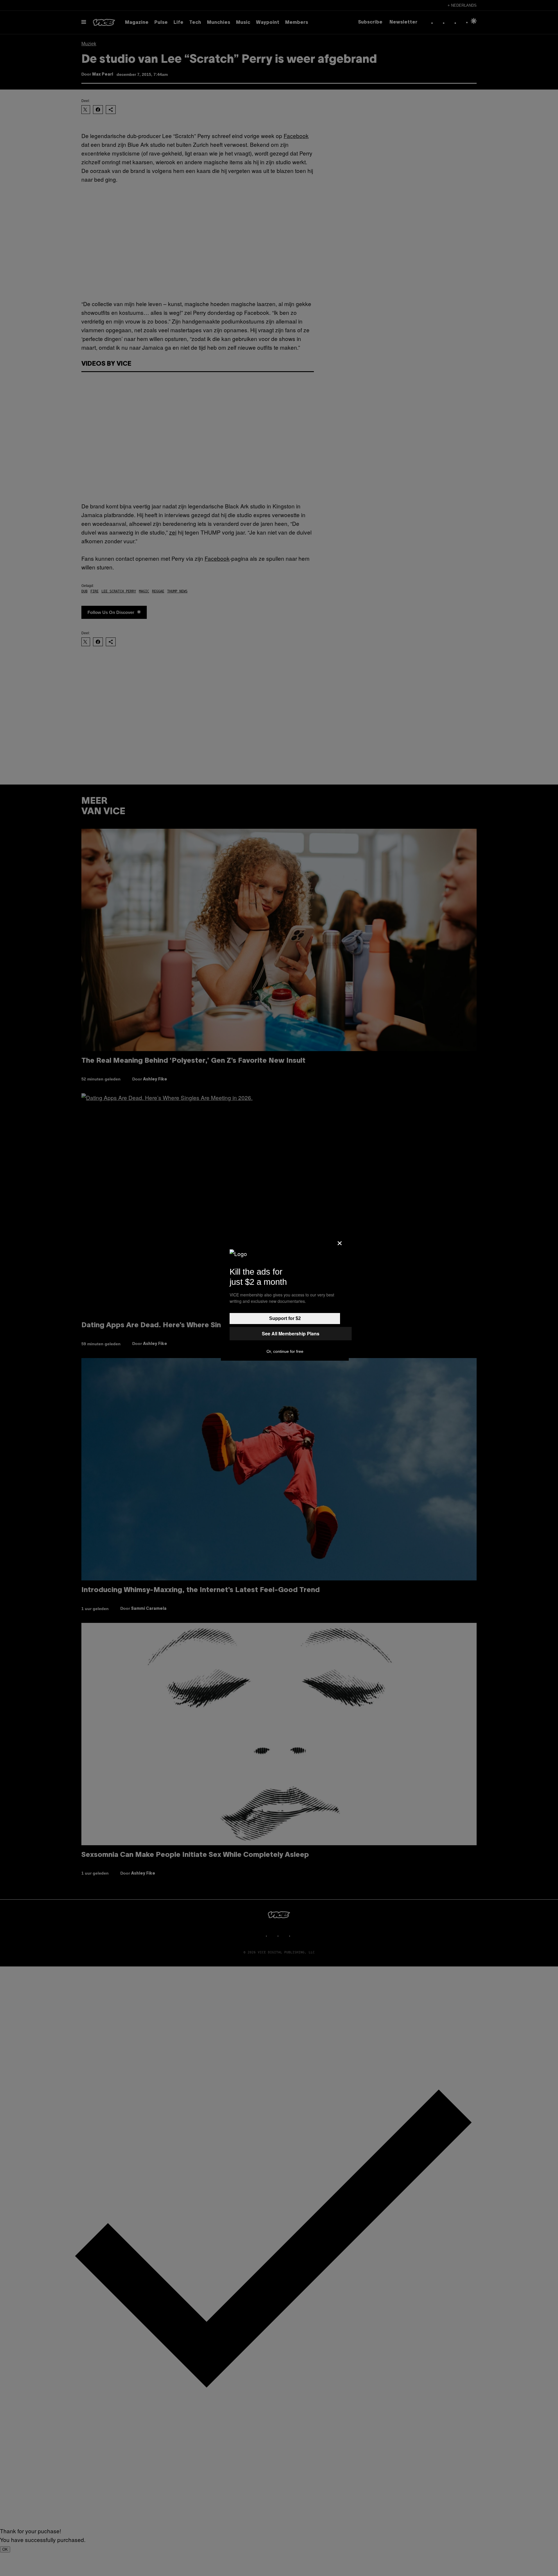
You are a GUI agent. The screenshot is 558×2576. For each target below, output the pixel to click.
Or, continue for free (285, 1351)
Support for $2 (285, 1318)
